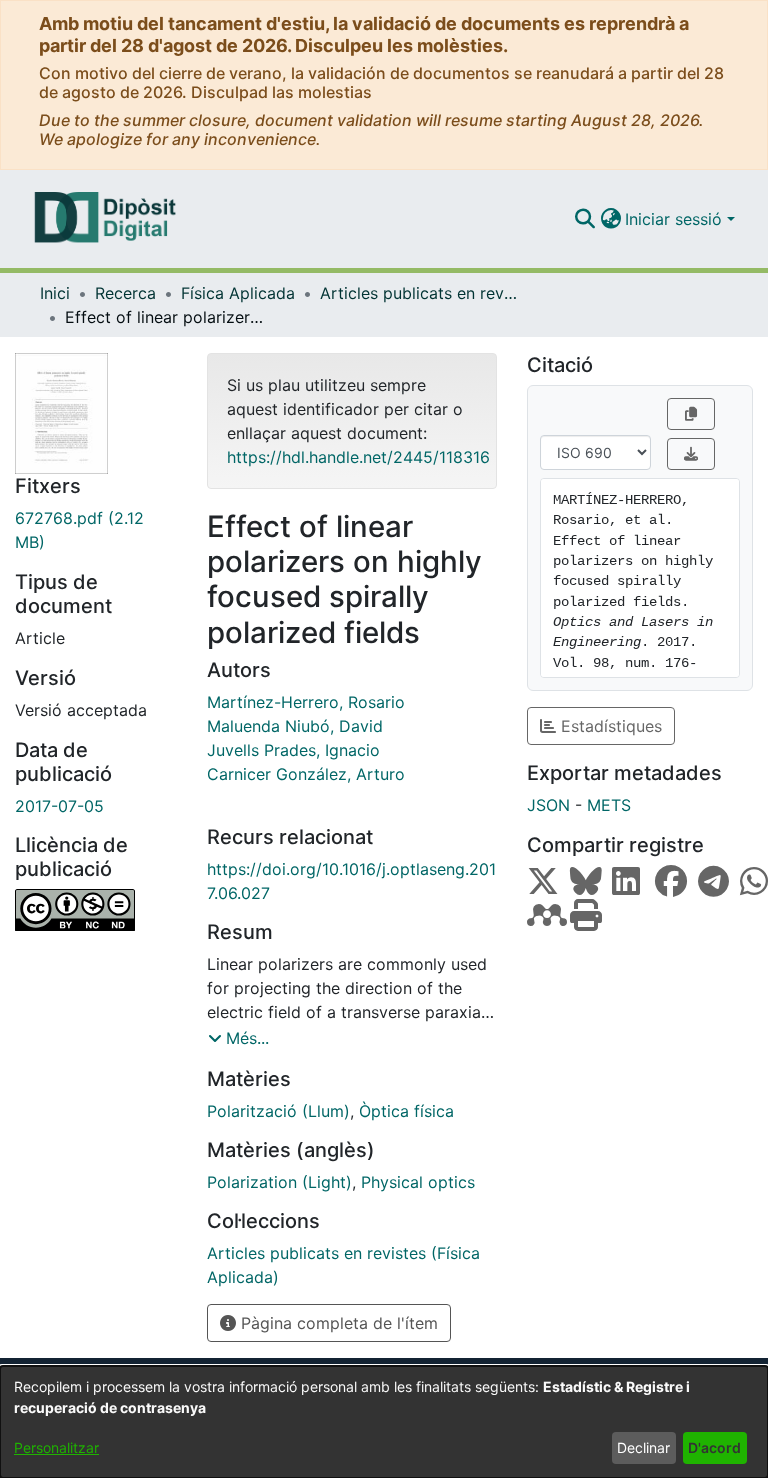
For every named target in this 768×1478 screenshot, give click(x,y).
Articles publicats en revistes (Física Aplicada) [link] (420, 293)
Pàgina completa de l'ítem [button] (337, 1323)
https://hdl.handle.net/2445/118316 (358, 457)
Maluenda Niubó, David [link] (295, 726)
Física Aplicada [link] (238, 293)
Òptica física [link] (406, 1111)
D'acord (714, 1447)
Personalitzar (56, 1447)
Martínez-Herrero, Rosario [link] (306, 702)
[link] (96, 530)
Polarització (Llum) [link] (278, 1111)
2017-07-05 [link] (59, 806)
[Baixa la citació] (691, 454)
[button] (584, 219)
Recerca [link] (125, 293)
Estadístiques (609, 726)
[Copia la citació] (691, 414)
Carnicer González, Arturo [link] (306, 774)
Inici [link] (55, 293)
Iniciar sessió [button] (676, 219)
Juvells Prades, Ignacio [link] (293, 750)
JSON (548, 805)
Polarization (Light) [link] (279, 1182)
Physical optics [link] (418, 1182)
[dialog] (384, 1422)
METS (609, 805)
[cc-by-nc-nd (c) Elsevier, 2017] (96, 910)
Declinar (643, 1447)
